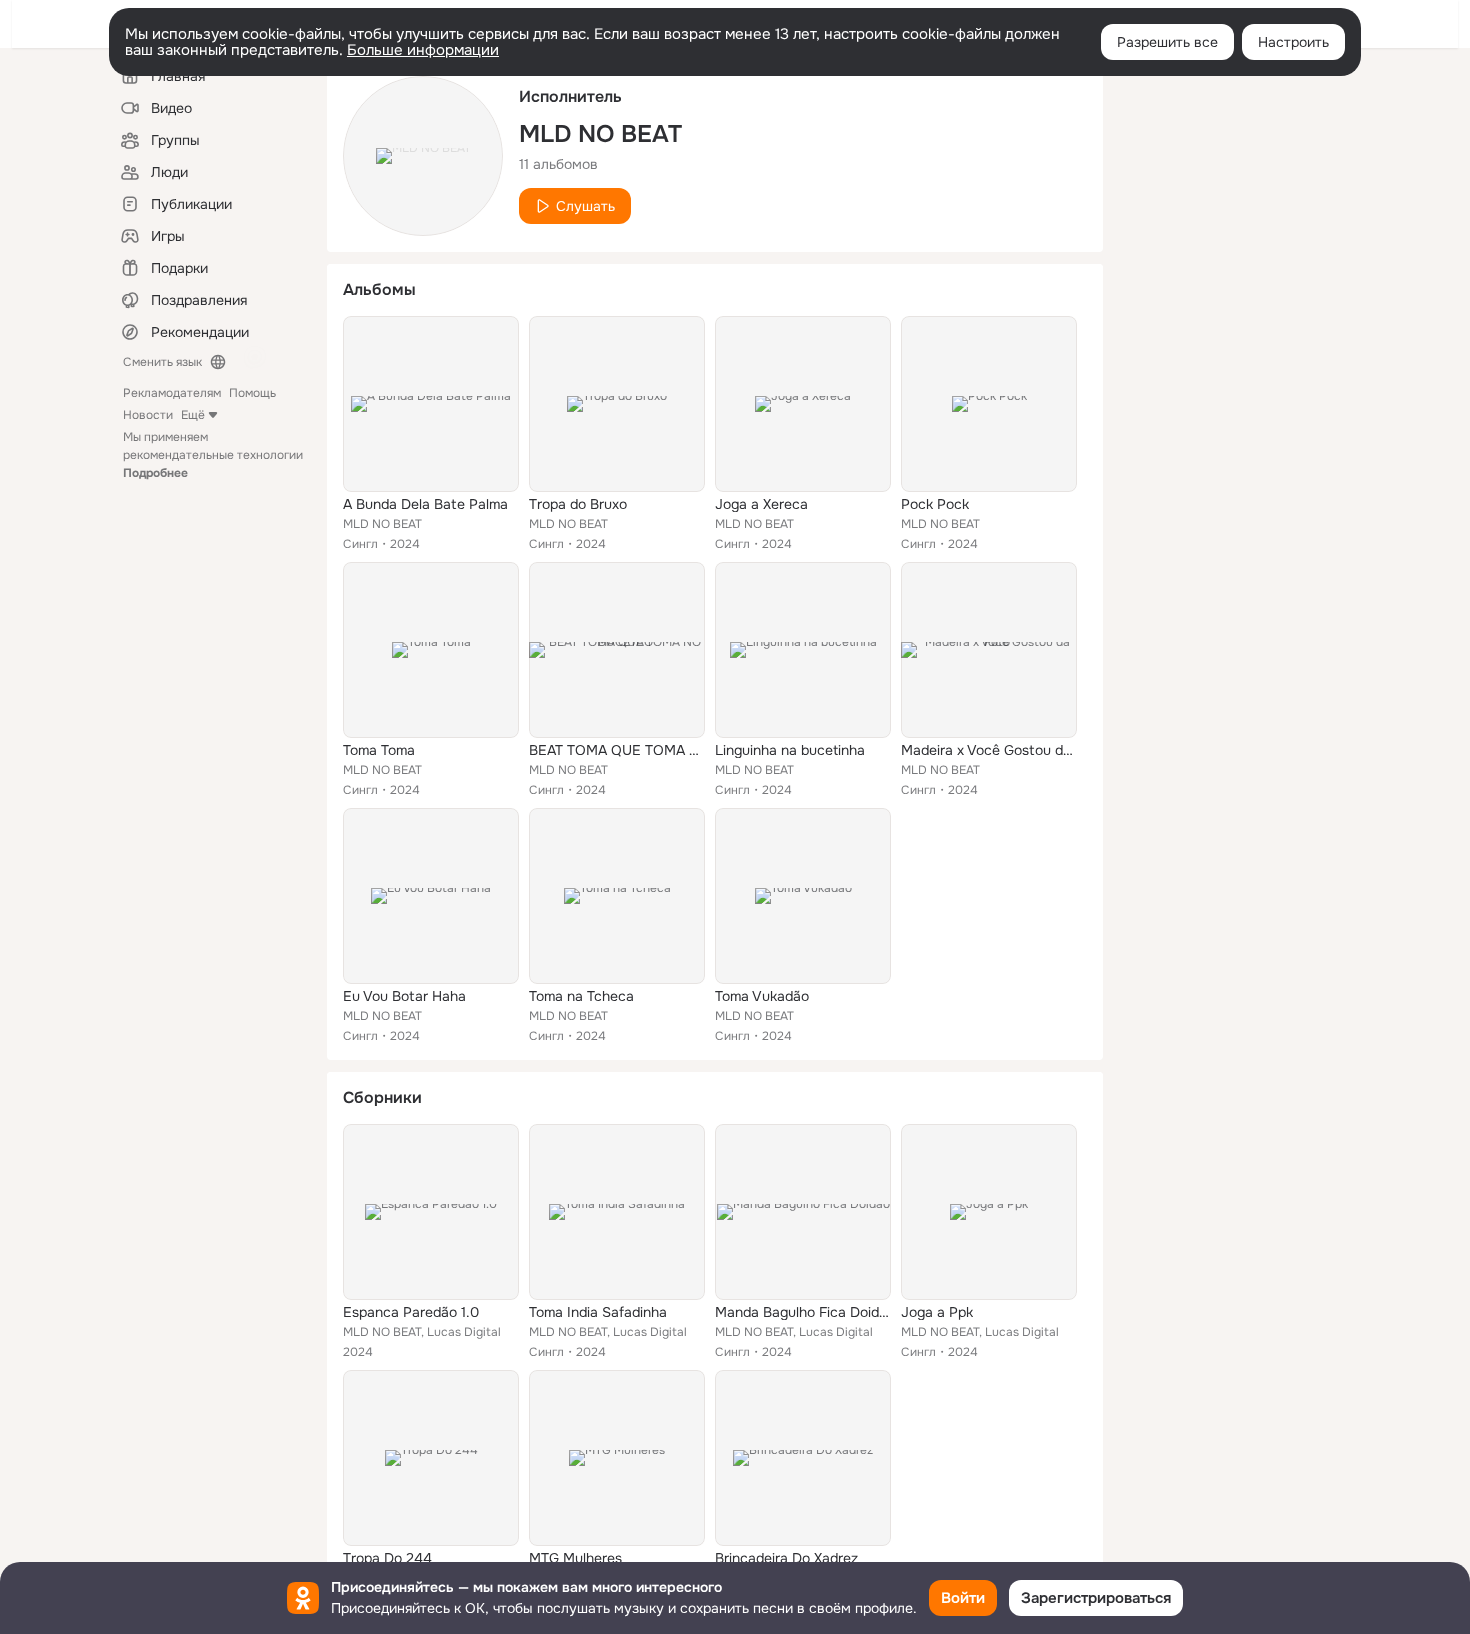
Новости (148, 415)
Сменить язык (162, 362)
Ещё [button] (193, 415)
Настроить (1293, 42)
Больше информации (423, 50)
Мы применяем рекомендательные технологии (213, 455)
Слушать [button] (585, 206)
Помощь (252, 393)
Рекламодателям (172, 393)
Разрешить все (1167, 42)
